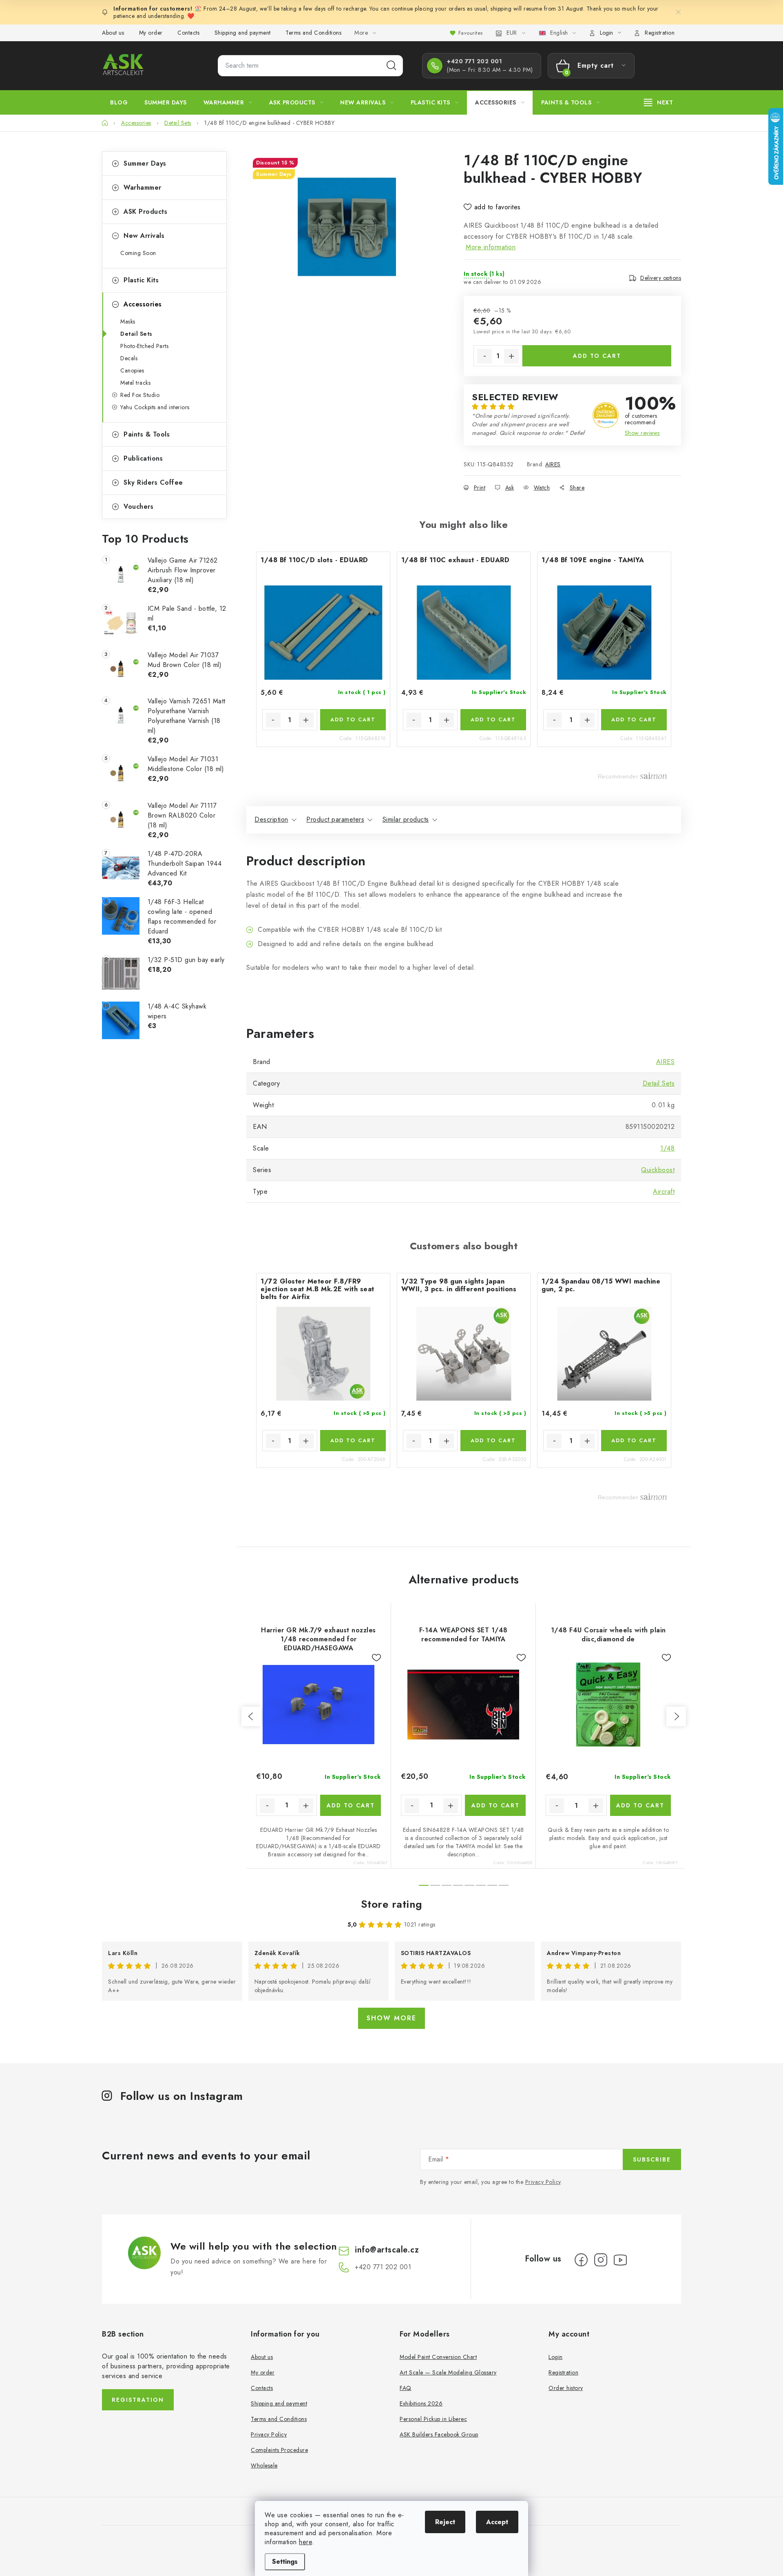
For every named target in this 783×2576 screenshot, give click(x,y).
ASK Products (145, 212)
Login (556, 2357)
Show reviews (642, 433)
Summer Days (145, 163)
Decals (129, 358)
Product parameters (335, 819)
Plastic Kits (141, 280)
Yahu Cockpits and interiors (155, 407)
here (305, 2542)
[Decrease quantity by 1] (484, 356)
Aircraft (664, 1192)
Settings (285, 2562)
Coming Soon (138, 253)
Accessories (143, 304)
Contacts (188, 33)
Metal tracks (135, 383)
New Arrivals (144, 236)
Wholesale (264, 2465)
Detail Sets (136, 334)
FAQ (406, 2388)
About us (113, 33)
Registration (660, 33)
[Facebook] (581, 2260)
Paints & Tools (147, 434)
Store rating (392, 1904)
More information (491, 247)
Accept (497, 2522)
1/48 (667, 1148)
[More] (659, 102)
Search (391, 66)
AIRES (553, 464)
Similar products (406, 819)
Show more (391, 2018)
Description (271, 819)
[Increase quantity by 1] (511, 356)
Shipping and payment (243, 33)
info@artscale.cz (387, 2250)
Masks (128, 321)
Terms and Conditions (313, 33)
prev (251, 1716)
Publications (143, 458)
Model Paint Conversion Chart (438, 2357)
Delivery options (661, 278)
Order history (566, 2388)
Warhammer (143, 187)
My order (151, 33)
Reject (445, 2522)
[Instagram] (601, 2260)
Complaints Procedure (279, 2450)
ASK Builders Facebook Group (439, 2434)
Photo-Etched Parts (144, 346)
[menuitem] (119, 102)
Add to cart (597, 356)
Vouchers (138, 507)
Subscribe (652, 2159)
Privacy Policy (543, 2182)
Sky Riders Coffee (153, 482)
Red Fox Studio (140, 395)
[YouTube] (620, 2260)
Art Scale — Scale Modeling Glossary (448, 2372)
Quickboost (658, 1170)
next (676, 1716)
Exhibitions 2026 (421, 2403)
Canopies (132, 370)
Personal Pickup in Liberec (433, 2419)
